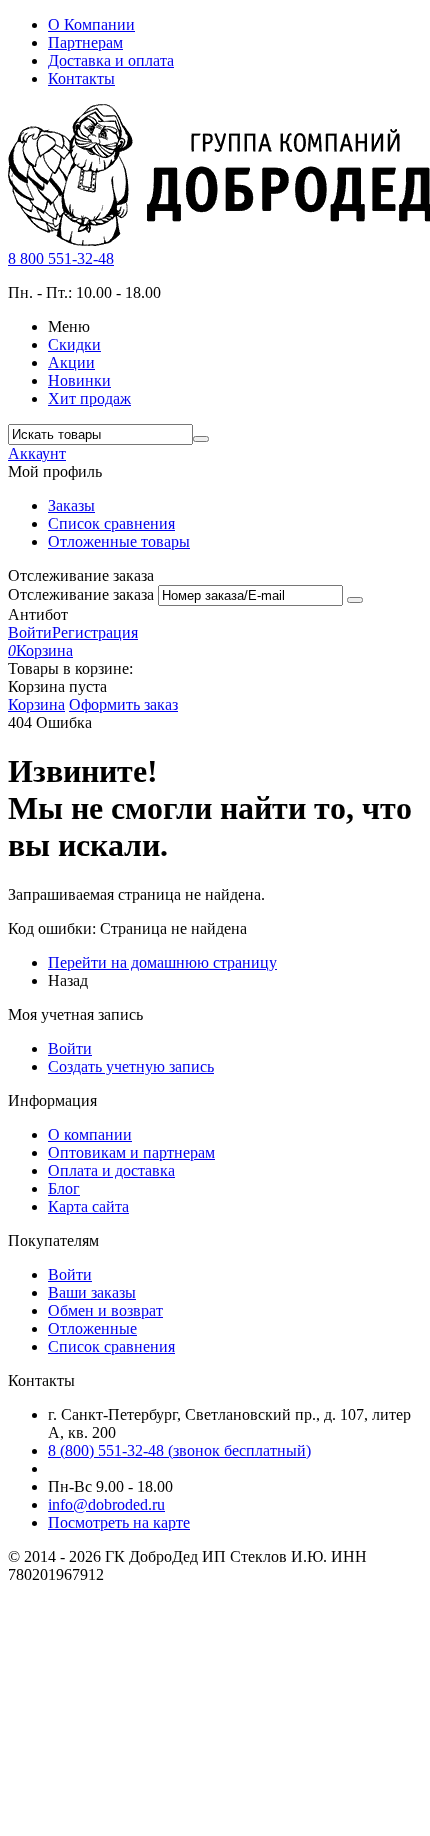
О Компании (91, 24)
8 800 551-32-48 (61, 258)
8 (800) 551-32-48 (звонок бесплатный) (179, 1450)
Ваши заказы (92, 1292)
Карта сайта (88, 1206)
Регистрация (95, 632)
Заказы (71, 505)
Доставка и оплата (111, 60)
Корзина (36, 704)
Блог (64, 1188)
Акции (71, 362)
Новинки (79, 380)
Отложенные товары (119, 541)
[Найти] (201, 439)
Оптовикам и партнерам (131, 1152)
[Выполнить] (355, 600)
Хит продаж (89, 398)
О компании (90, 1134)
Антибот (38, 614)
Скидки (74, 344)
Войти (30, 632)
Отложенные (92, 1328)
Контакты (81, 78)
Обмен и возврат (105, 1310)
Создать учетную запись (131, 1066)
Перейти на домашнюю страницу (162, 962)
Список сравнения (111, 523)
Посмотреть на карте (119, 1522)
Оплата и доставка (111, 1170)
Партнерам (85, 42)
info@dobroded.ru (106, 1504)
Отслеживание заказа (81, 594)
